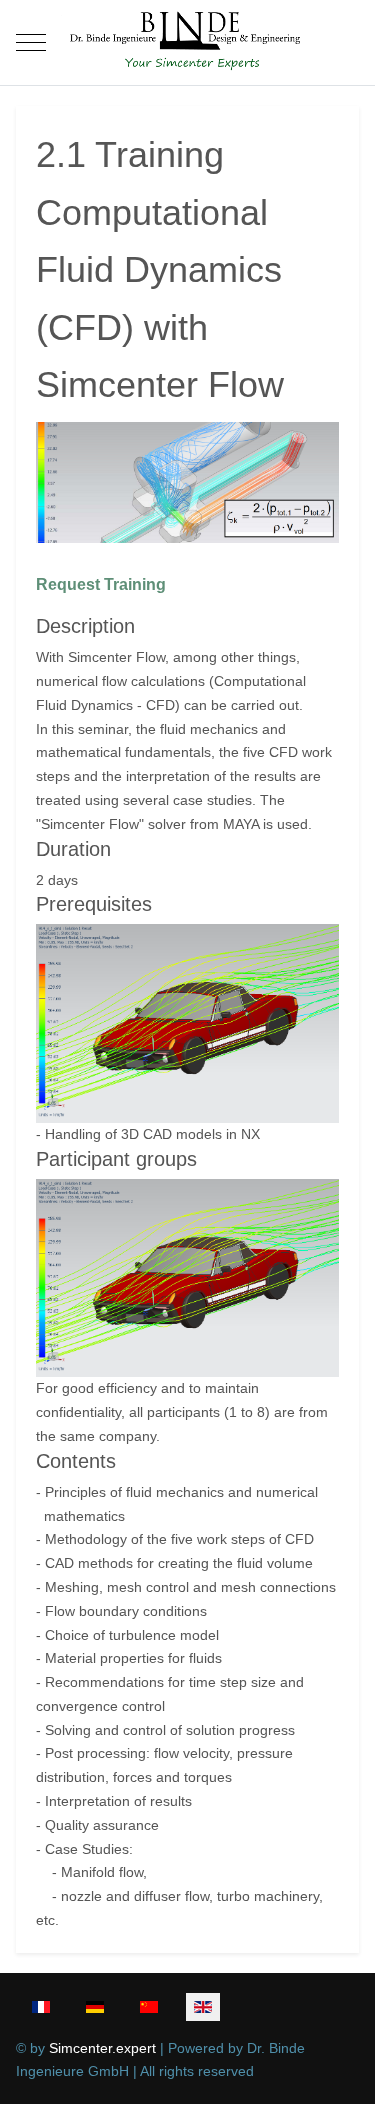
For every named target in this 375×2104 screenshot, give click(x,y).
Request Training (101, 584)
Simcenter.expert (102, 2048)
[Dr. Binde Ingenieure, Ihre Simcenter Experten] (187, 42)
